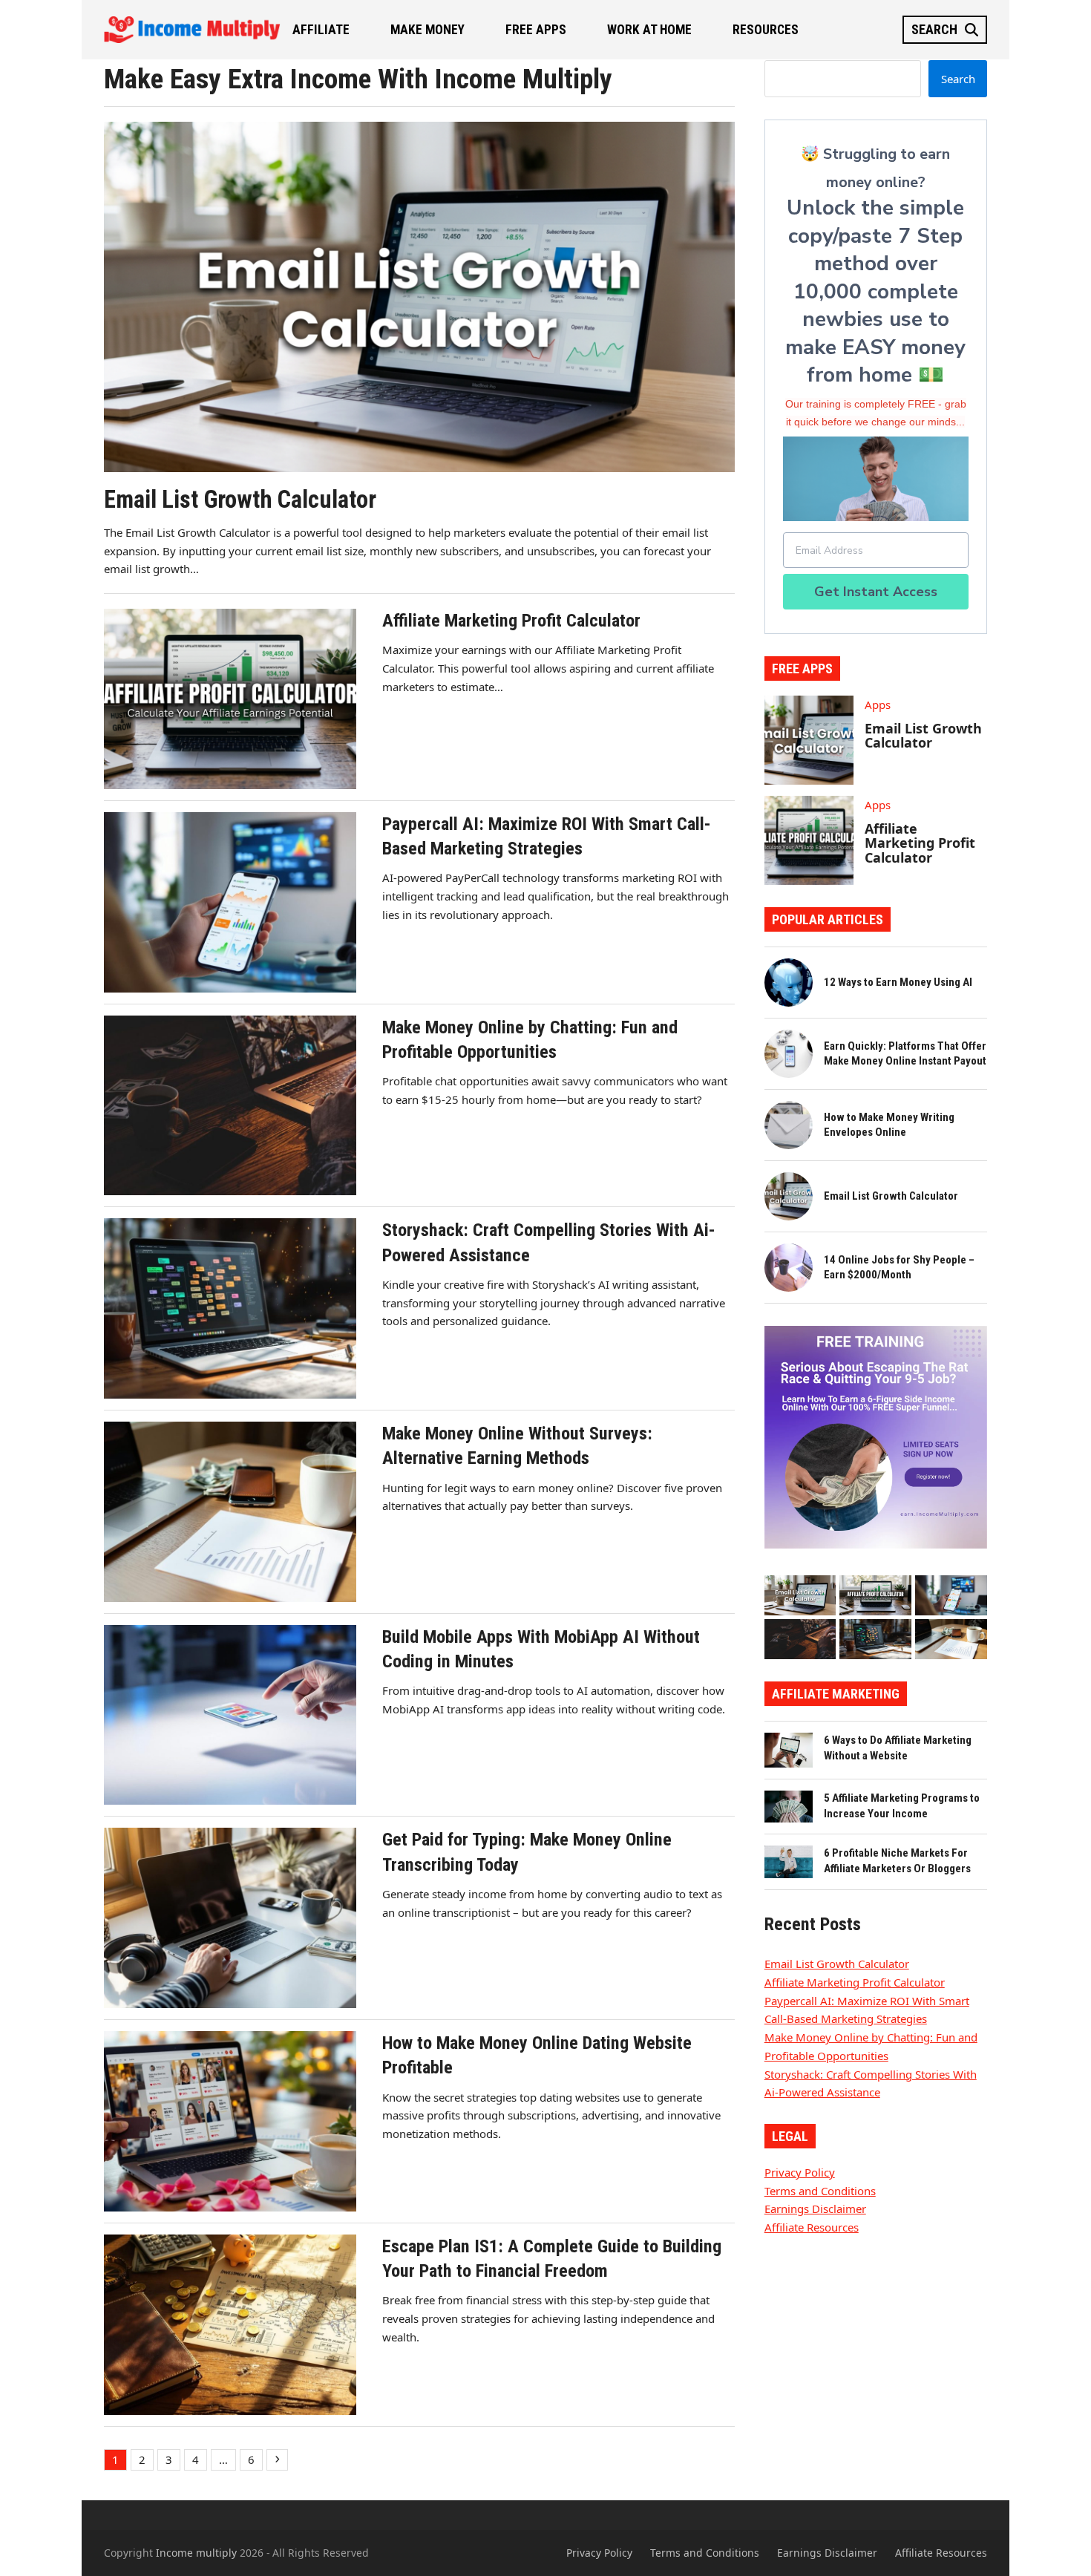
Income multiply (196, 2553)
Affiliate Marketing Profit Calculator (920, 843)
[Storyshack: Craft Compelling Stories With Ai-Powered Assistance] (875, 1638)
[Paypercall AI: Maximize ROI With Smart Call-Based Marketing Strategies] (951, 1594)
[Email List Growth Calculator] (800, 1594)
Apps (878, 705)
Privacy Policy (800, 2172)
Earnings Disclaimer (815, 2209)
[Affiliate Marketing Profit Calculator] (875, 1594)
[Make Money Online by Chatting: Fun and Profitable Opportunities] (800, 1638)
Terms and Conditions (820, 2191)
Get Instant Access (876, 592)
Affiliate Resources (812, 2227)
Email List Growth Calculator (923, 736)
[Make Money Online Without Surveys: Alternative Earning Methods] (951, 1638)
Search (958, 79)
